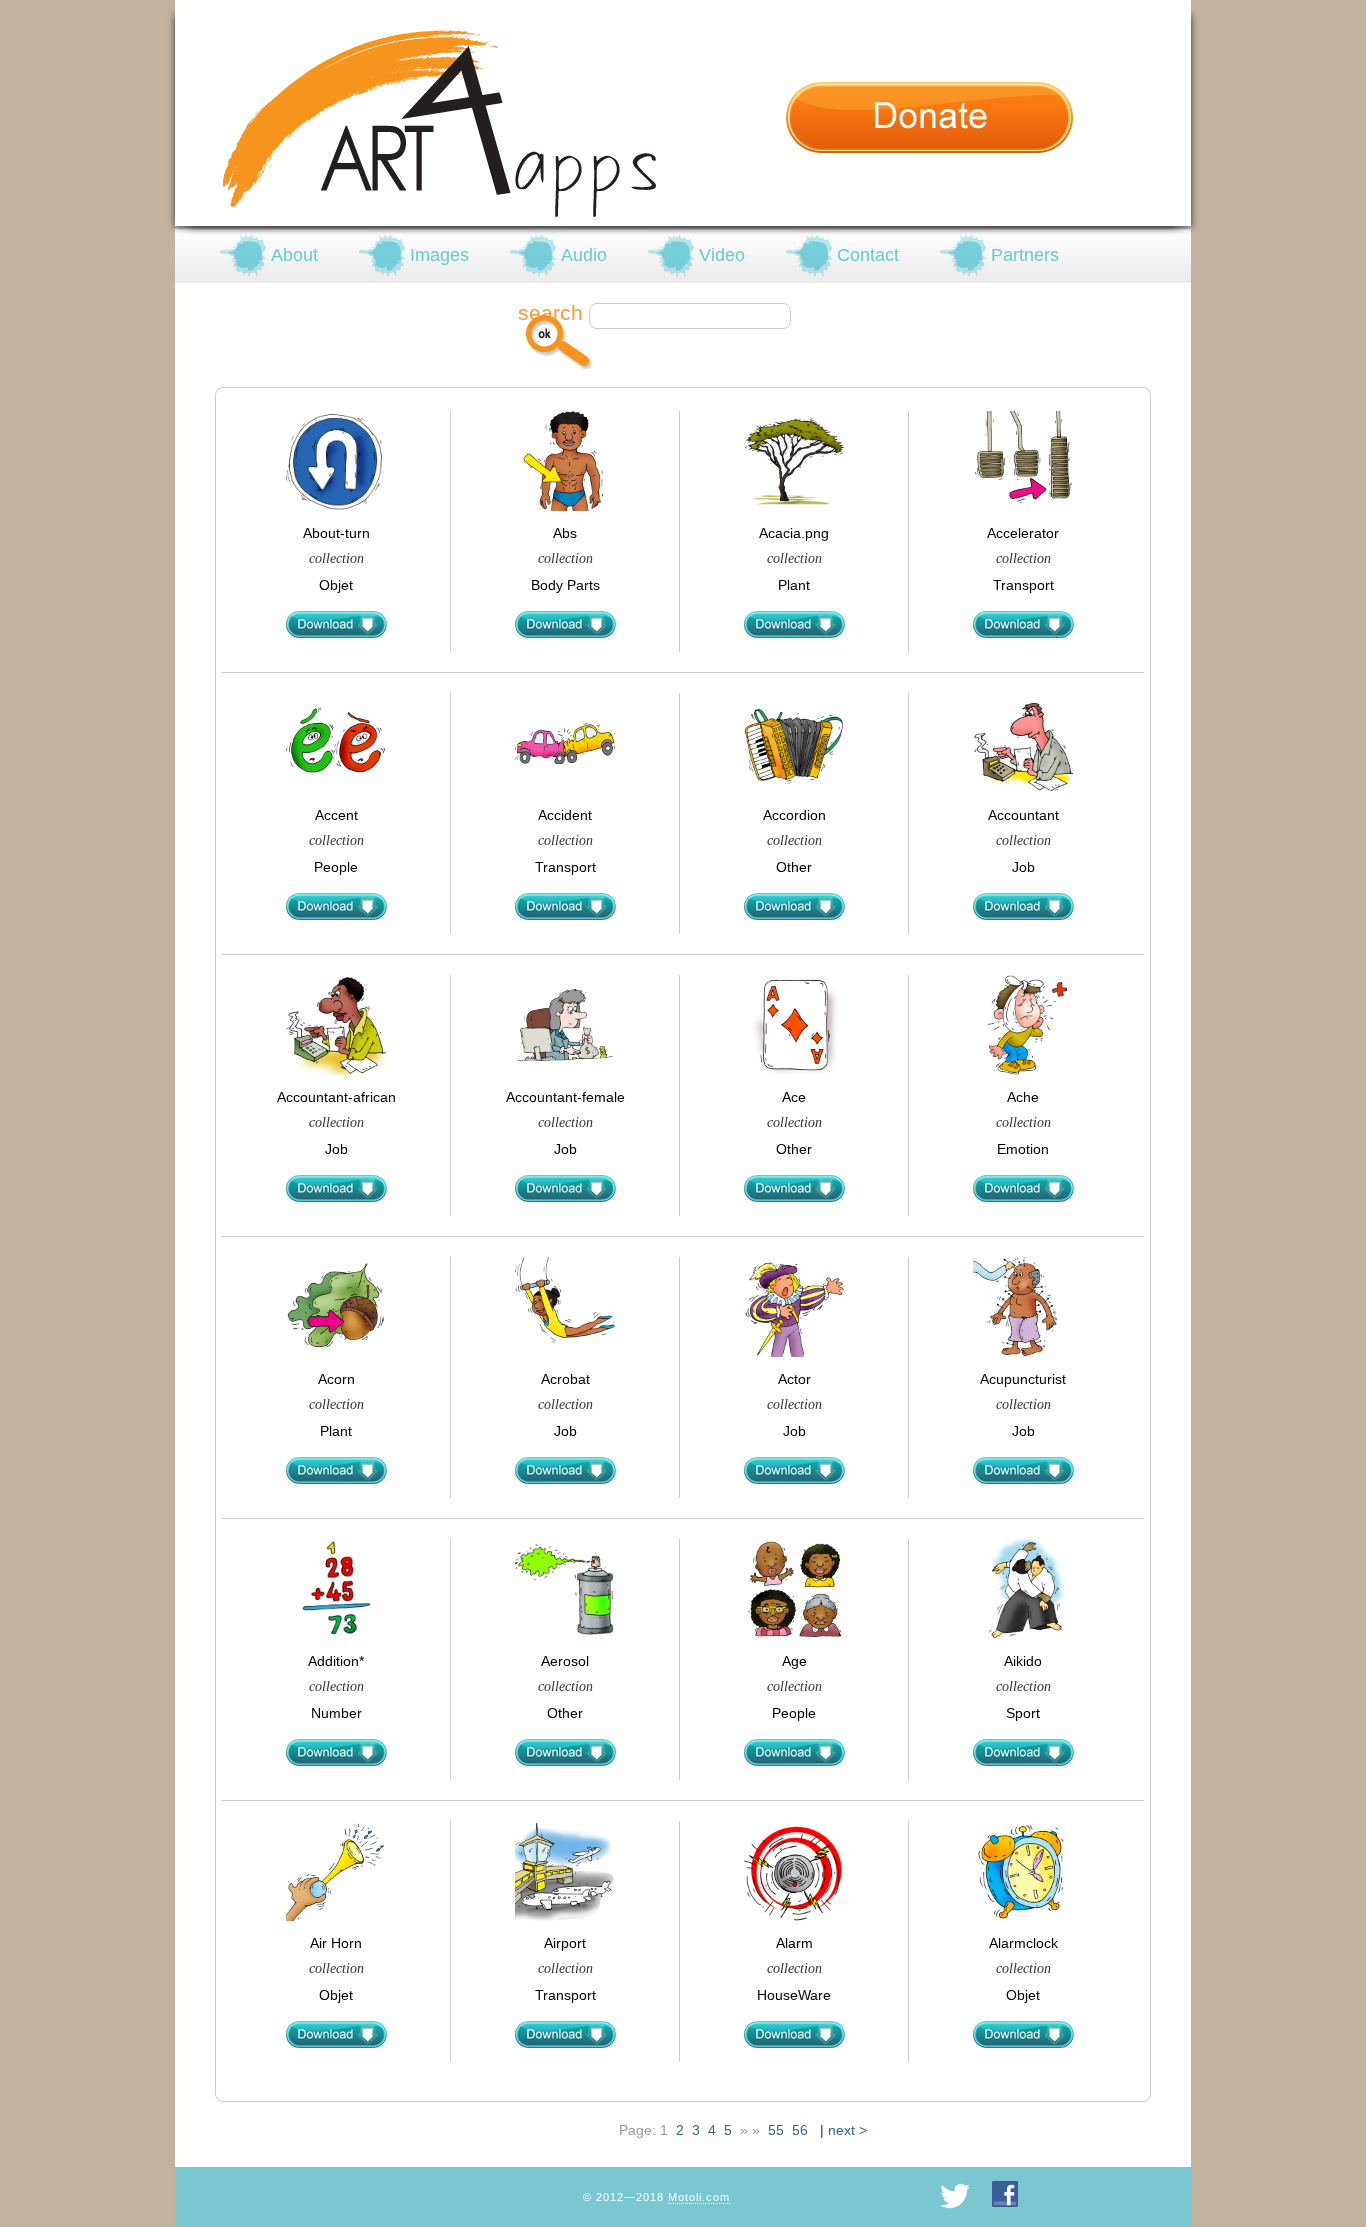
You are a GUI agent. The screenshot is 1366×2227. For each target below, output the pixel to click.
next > (847, 2130)
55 (776, 2130)
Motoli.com (699, 2197)
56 (800, 2130)
